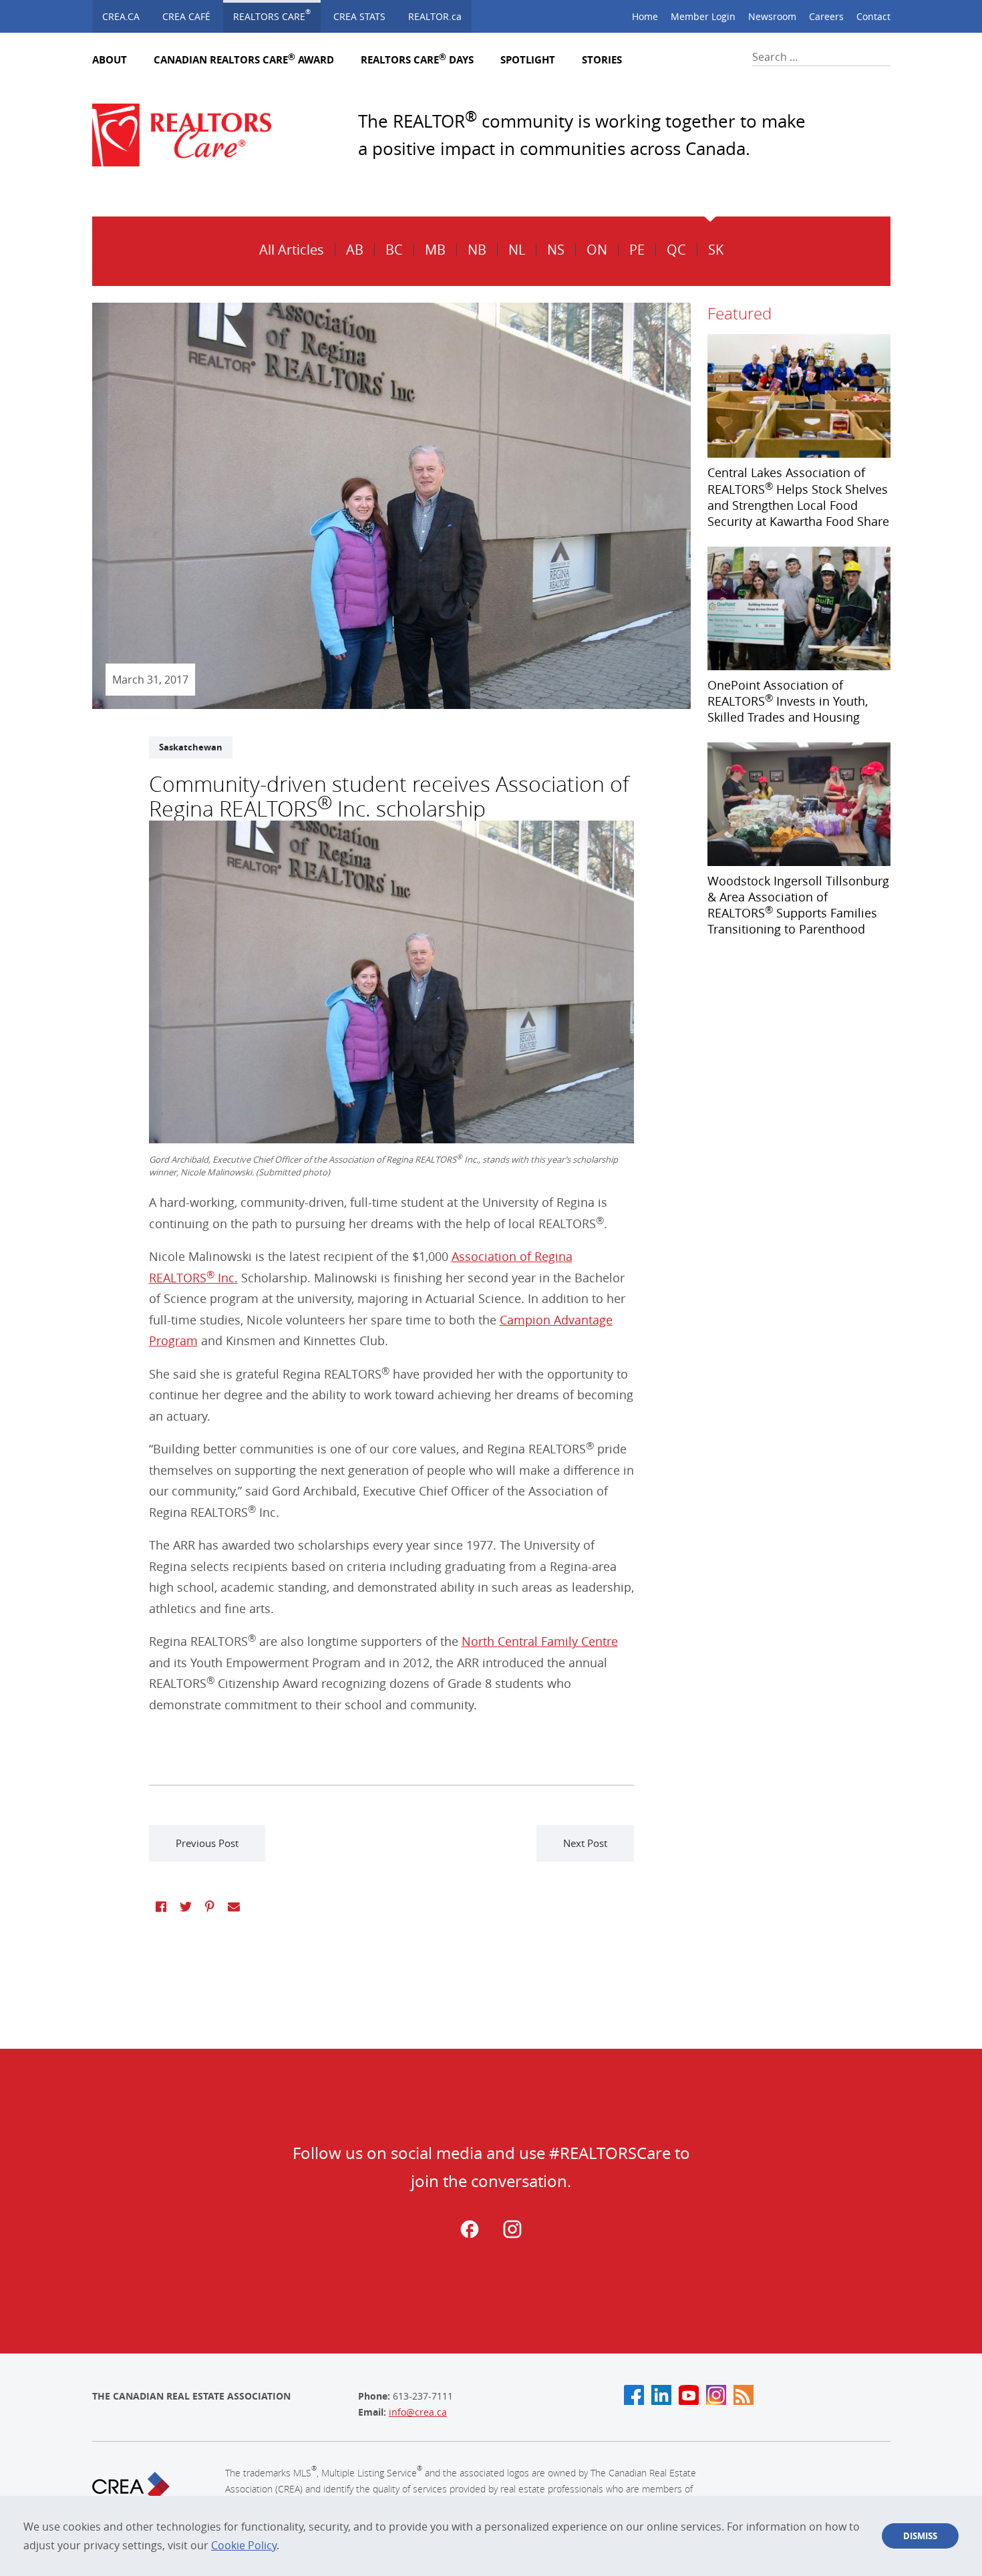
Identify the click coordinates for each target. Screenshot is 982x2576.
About (110, 60)
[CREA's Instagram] (716, 2395)
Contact (873, 16)
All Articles (292, 250)
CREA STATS (359, 16)
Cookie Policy (244, 2545)
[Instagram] (512, 2235)
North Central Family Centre (540, 1641)
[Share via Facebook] (161, 1906)
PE (637, 250)
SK (716, 250)
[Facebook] (470, 2235)
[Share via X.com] (186, 1906)
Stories (602, 60)
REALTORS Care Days (417, 60)
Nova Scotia (598, 213)
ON (597, 250)
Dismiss (920, 2536)
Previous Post (207, 1843)
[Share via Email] (234, 1906)
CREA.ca (121, 16)
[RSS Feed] (744, 2395)
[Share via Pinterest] (210, 1906)
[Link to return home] (192, 135)
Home (645, 16)
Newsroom (772, 16)
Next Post (585, 1843)
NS (556, 250)
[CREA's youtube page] (689, 2395)
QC (676, 250)
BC (394, 250)
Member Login (703, 16)
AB (355, 250)
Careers (826, 16)
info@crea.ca (418, 2412)
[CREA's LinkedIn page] (661, 2395)
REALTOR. (435, 16)
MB (435, 250)
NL (517, 250)
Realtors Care (272, 15)
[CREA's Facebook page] (634, 2395)
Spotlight (528, 60)
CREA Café (186, 16)
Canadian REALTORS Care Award (244, 60)
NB (477, 250)
